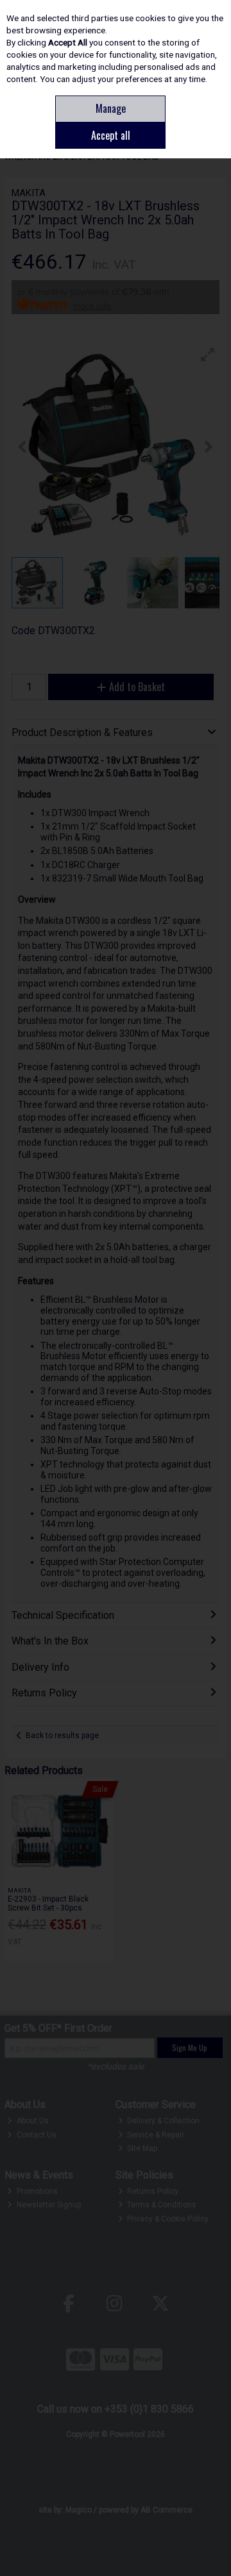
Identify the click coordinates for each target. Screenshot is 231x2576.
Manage (111, 108)
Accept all (111, 135)
